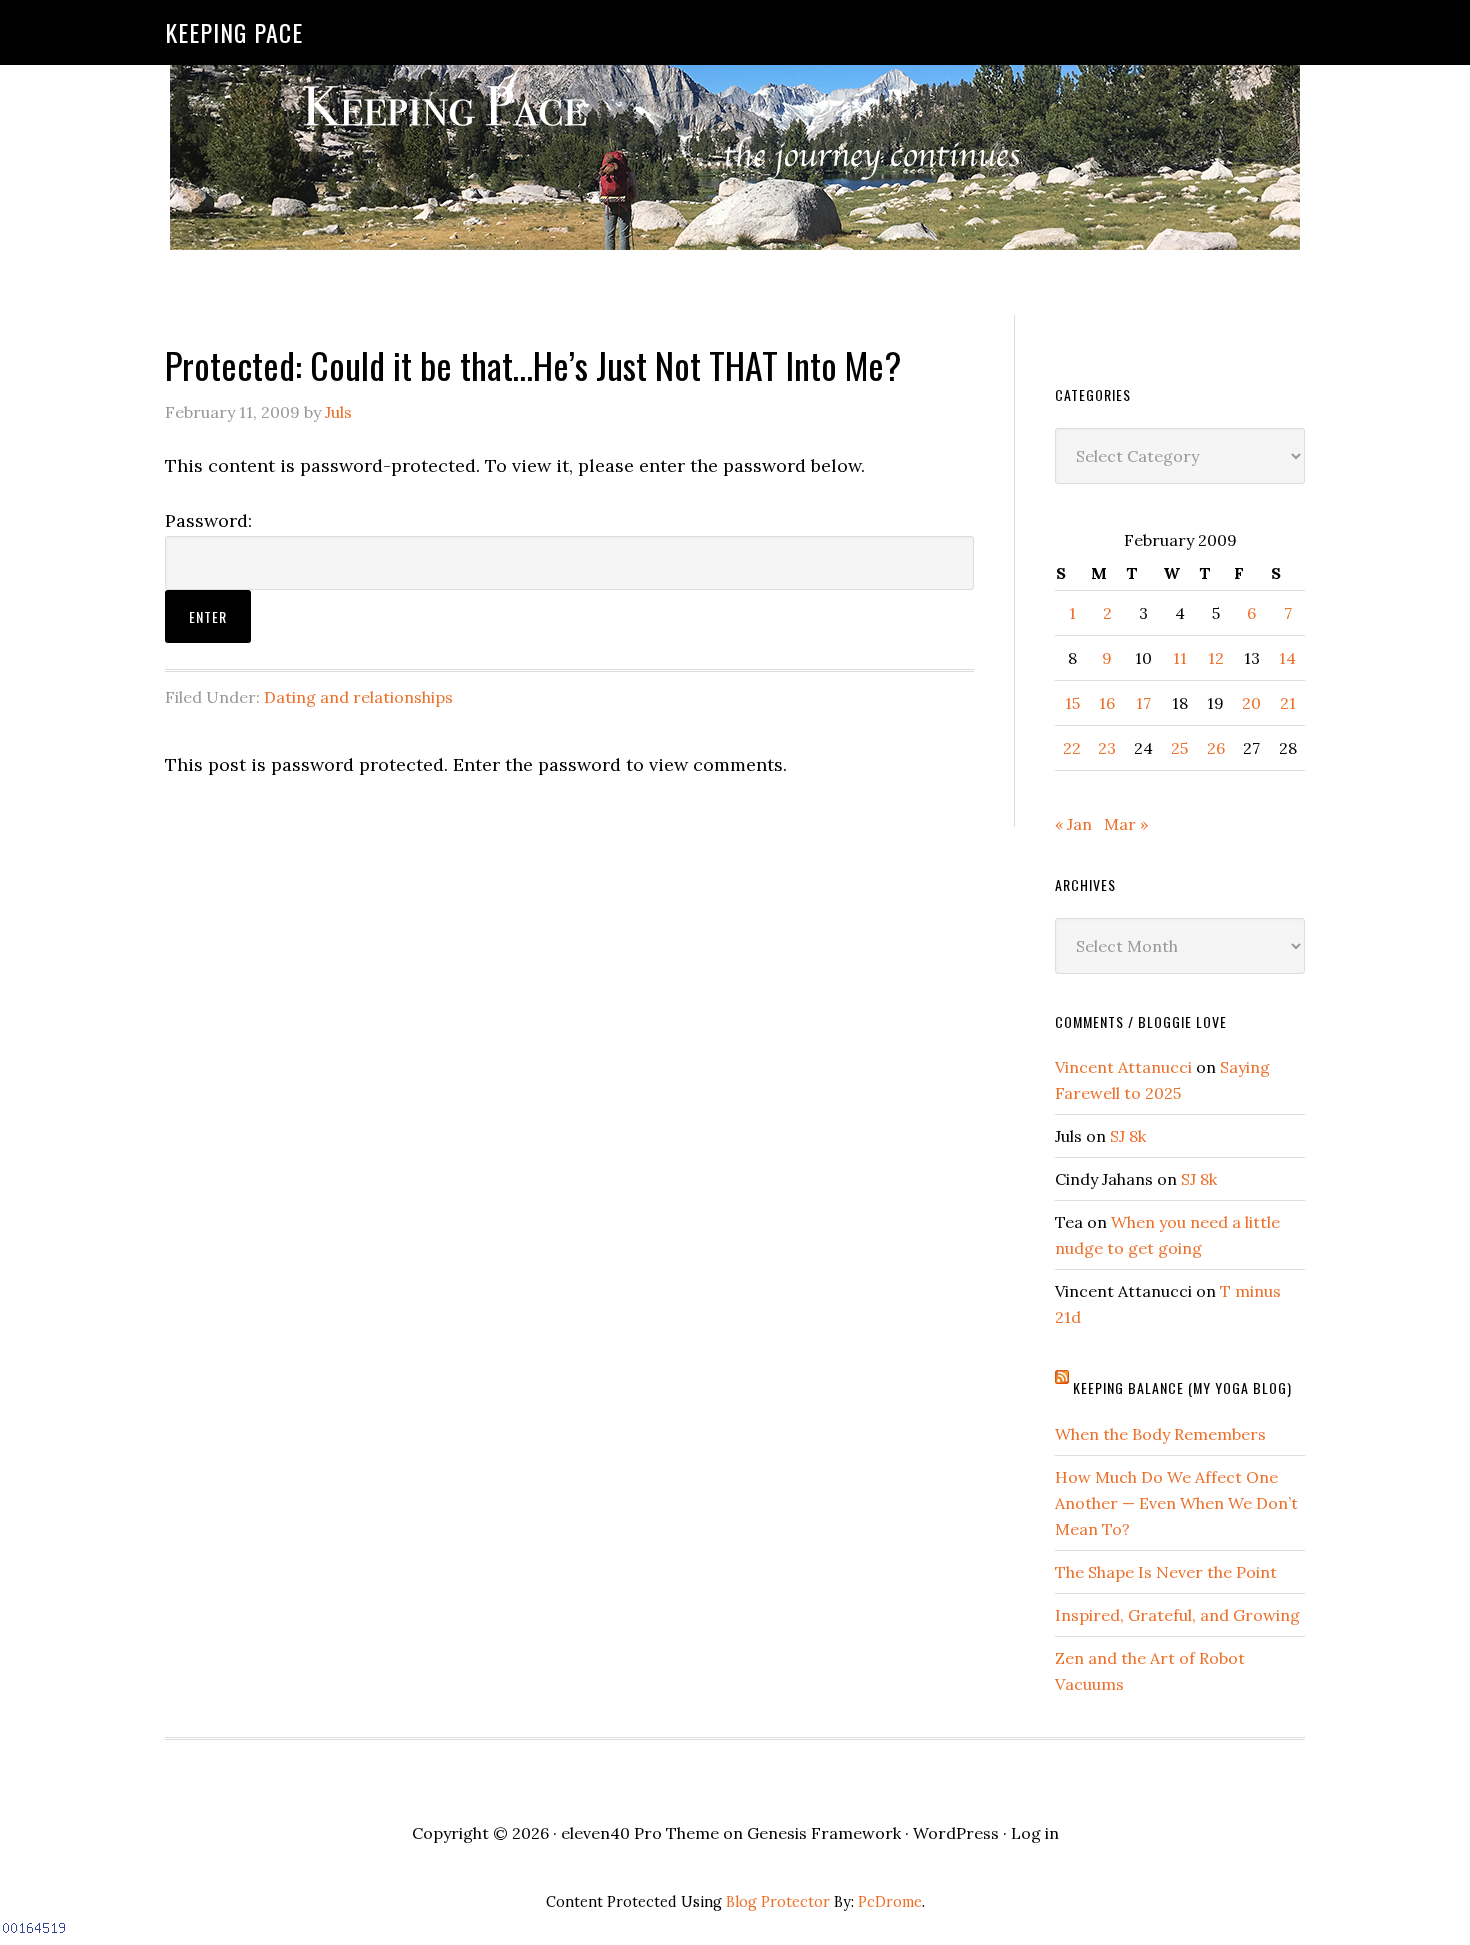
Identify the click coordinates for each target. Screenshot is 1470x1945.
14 (1287, 658)
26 (1216, 748)
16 (1107, 703)
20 (1251, 703)
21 (1288, 703)
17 (1143, 703)
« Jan (1073, 824)
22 (1072, 748)
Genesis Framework (824, 1833)
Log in (1035, 1833)
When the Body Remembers (1160, 1434)
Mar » (1126, 824)
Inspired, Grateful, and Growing (1177, 1615)
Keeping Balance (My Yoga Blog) (1182, 1387)
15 (1072, 703)
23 (1107, 748)
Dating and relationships (358, 697)
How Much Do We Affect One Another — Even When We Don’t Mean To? (1176, 1503)
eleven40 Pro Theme (640, 1833)
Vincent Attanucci (1123, 1067)
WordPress (956, 1833)
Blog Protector (778, 1902)
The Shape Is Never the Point (1166, 1572)
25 (1179, 748)
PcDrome (890, 1902)
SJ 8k (1128, 1136)
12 (1216, 658)
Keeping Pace (234, 32)
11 (1180, 658)
